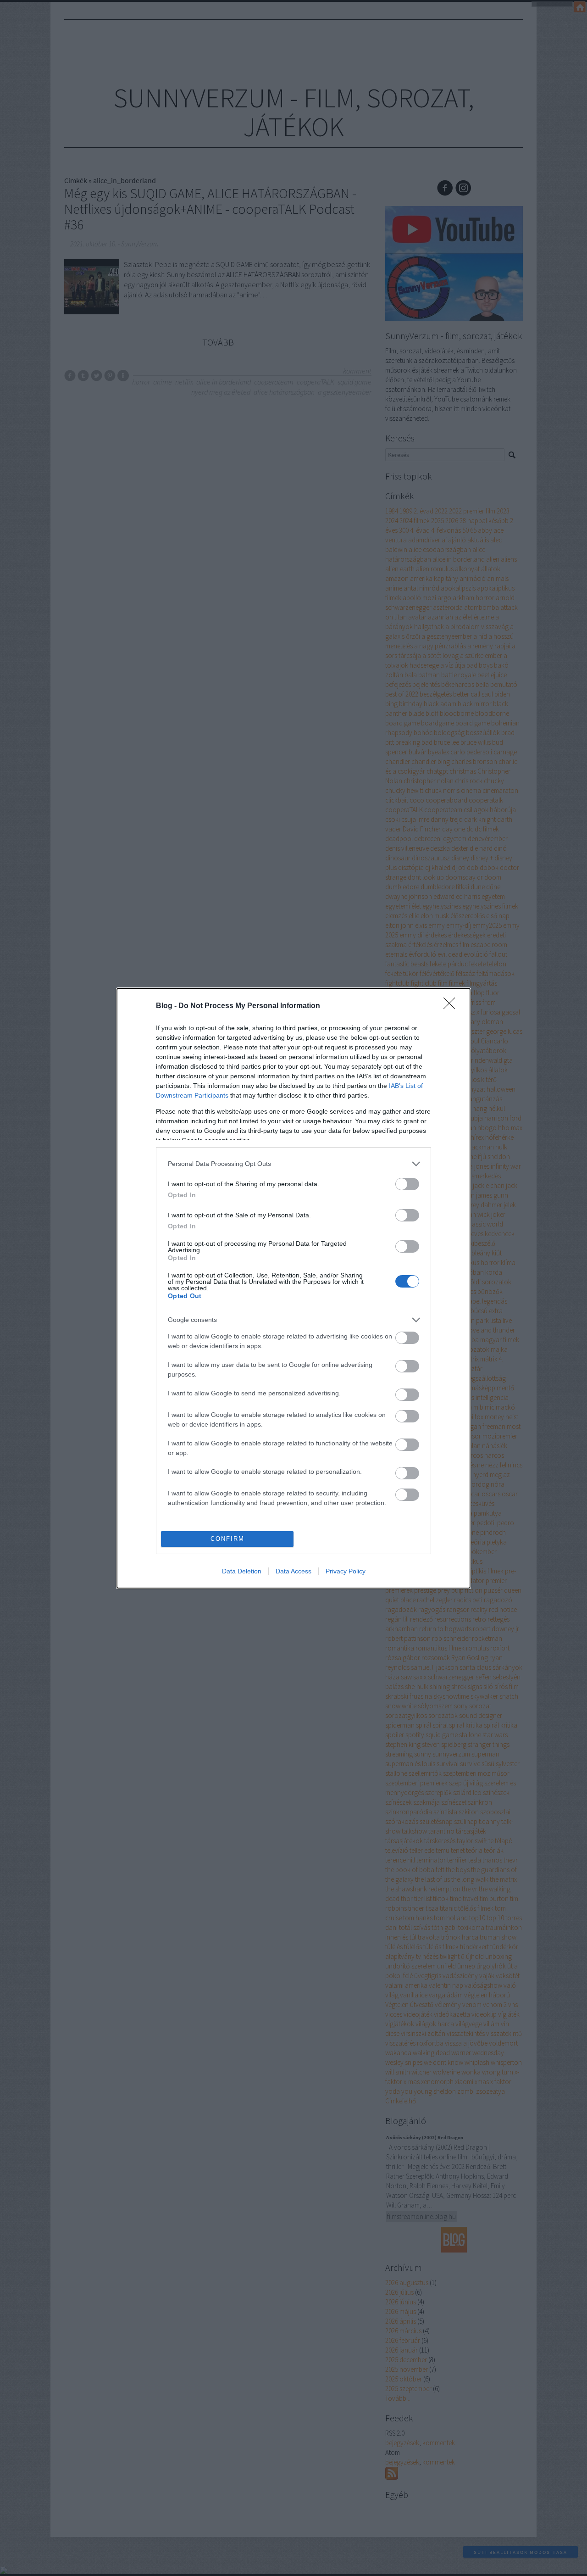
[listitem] (293, 1164)
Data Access (293, 1571)
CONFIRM (227, 1539)
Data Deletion (242, 1571)
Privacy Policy (346, 1571)
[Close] (452, 1006)
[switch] (407, 1184)
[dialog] (293, 1288)
